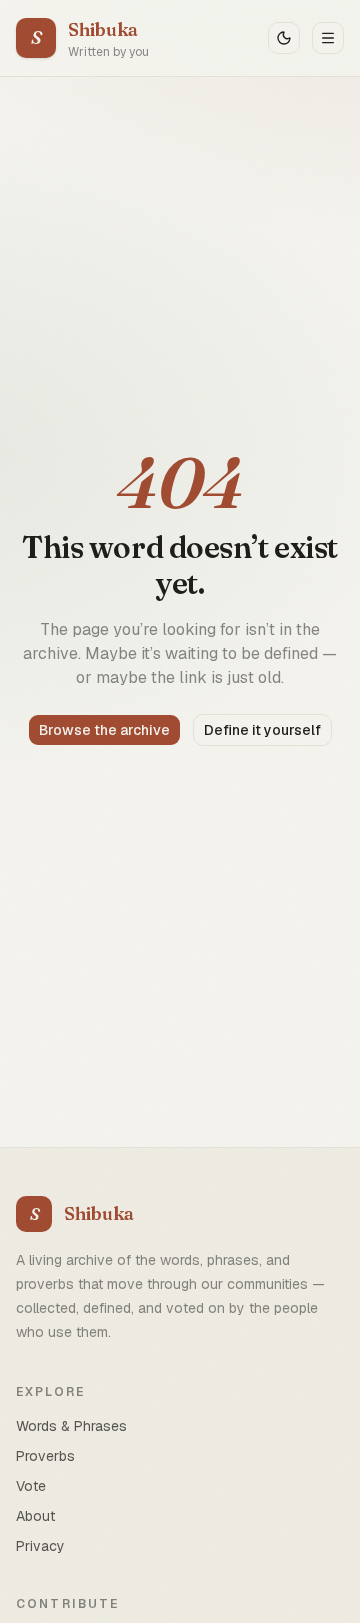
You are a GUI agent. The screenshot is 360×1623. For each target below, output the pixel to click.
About (35, 1516)
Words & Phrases (71, 1426)
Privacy (40, 1546)
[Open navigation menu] (328, 38)
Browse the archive (104, 730)
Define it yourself (262, 730)
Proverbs (45, 1456)
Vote (31, 1486)
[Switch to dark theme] (284, 38)
